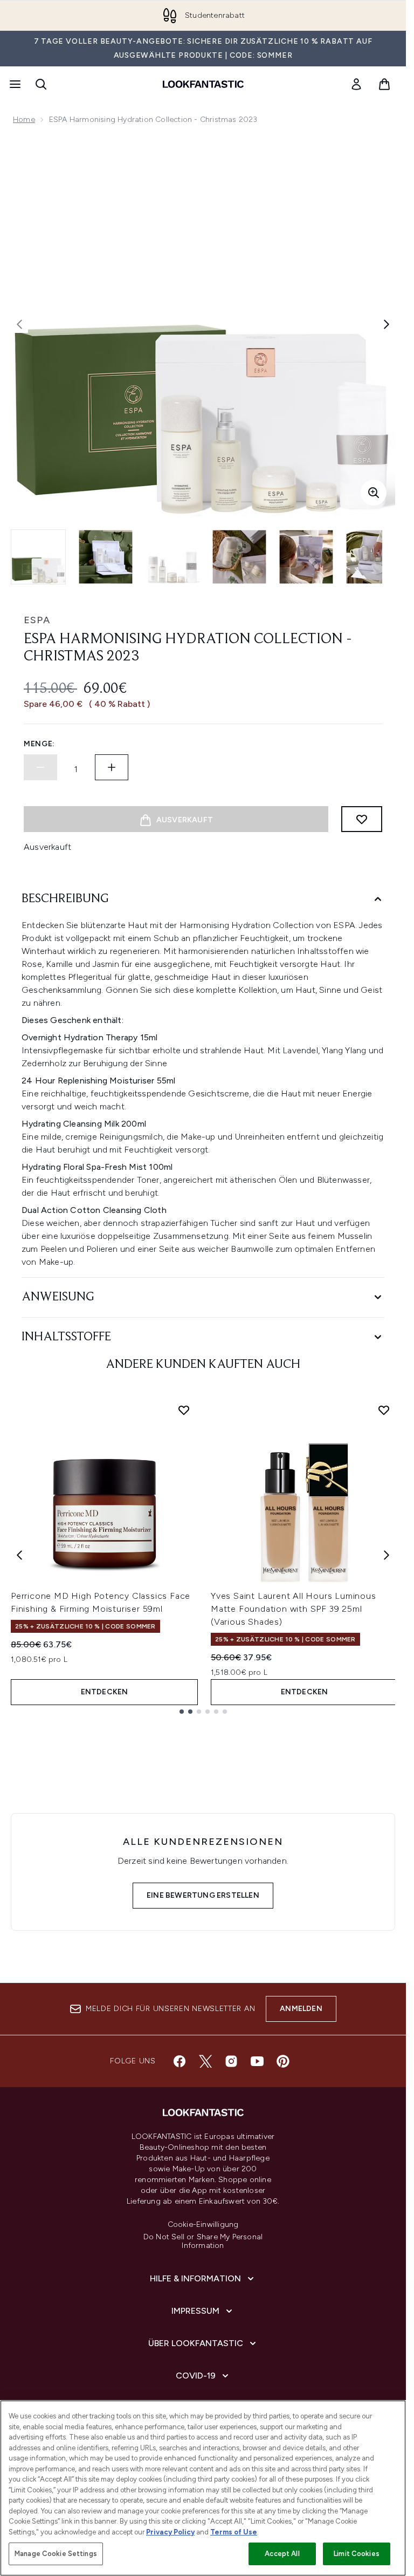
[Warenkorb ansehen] (384, 84)
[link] (356, 84)
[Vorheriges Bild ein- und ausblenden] (19, 324)
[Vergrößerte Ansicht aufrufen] (374, 493)
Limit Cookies (357, 2554)
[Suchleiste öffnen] (41, 84)
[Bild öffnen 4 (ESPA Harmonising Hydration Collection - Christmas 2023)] (239, 557)
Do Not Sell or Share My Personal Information (203, 2241)
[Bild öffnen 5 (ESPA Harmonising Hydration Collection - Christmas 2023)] (306, 557)
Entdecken (105, 1692)
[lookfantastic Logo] (203, 84)
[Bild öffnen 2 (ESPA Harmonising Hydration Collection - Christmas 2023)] (106, 557)
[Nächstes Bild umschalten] (387, 324)
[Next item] (387, 1555)
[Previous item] (19, 1555)
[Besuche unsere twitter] (205, 2061)
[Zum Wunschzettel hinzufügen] (362, 819)
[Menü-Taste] (14, 84)
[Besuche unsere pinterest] (283, 2061)
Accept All (282, 2554)
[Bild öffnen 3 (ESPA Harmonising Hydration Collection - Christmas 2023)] (172, 557)
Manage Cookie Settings (56, 2554)
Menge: (39, 744)
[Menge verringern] (40, 767)
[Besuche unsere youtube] (257, 2061)
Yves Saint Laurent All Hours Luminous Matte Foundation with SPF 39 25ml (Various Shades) (294, 1609)
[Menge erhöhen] (112, 767)
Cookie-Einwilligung (203, 2225)
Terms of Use (234, 2532)
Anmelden (301, 2009)
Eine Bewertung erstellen (203, 1895)
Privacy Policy (170, 2532)
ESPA (37, 620)
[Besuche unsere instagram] (231, 2061)
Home (24, 120)
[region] (203, 2488)
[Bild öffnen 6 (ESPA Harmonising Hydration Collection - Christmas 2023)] (373, 557)
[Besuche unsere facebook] (180, 2061)
